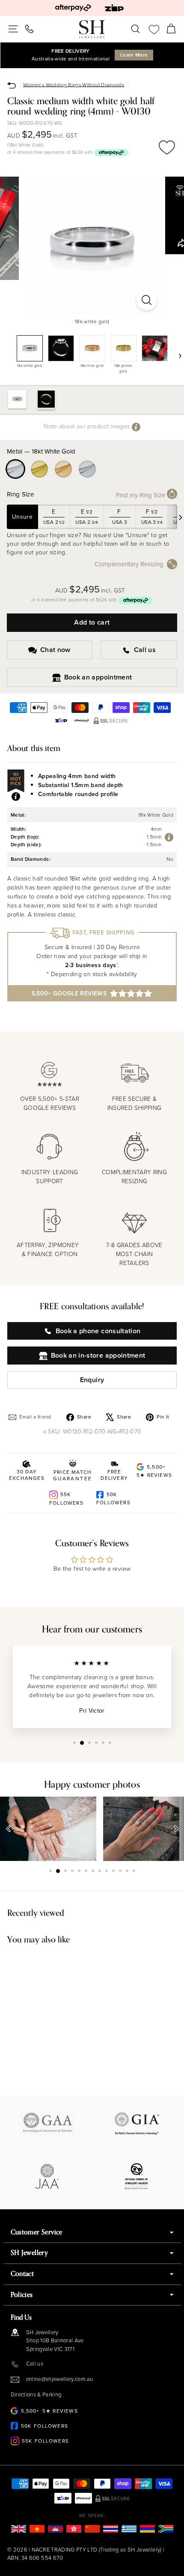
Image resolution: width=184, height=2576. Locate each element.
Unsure (22, 517)
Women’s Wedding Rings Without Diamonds (74, 84)
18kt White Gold (15, 469)
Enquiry (92, 1380)
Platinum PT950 (87, 469)
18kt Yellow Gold (39, 469)
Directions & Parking (36, 2394)
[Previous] (9, 1829)
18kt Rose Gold (63, 469)
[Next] (176, 355)
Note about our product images (88, 426)
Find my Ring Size (141, 495)
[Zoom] (146, 300)
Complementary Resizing (129, 564)
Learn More (134, 55)
